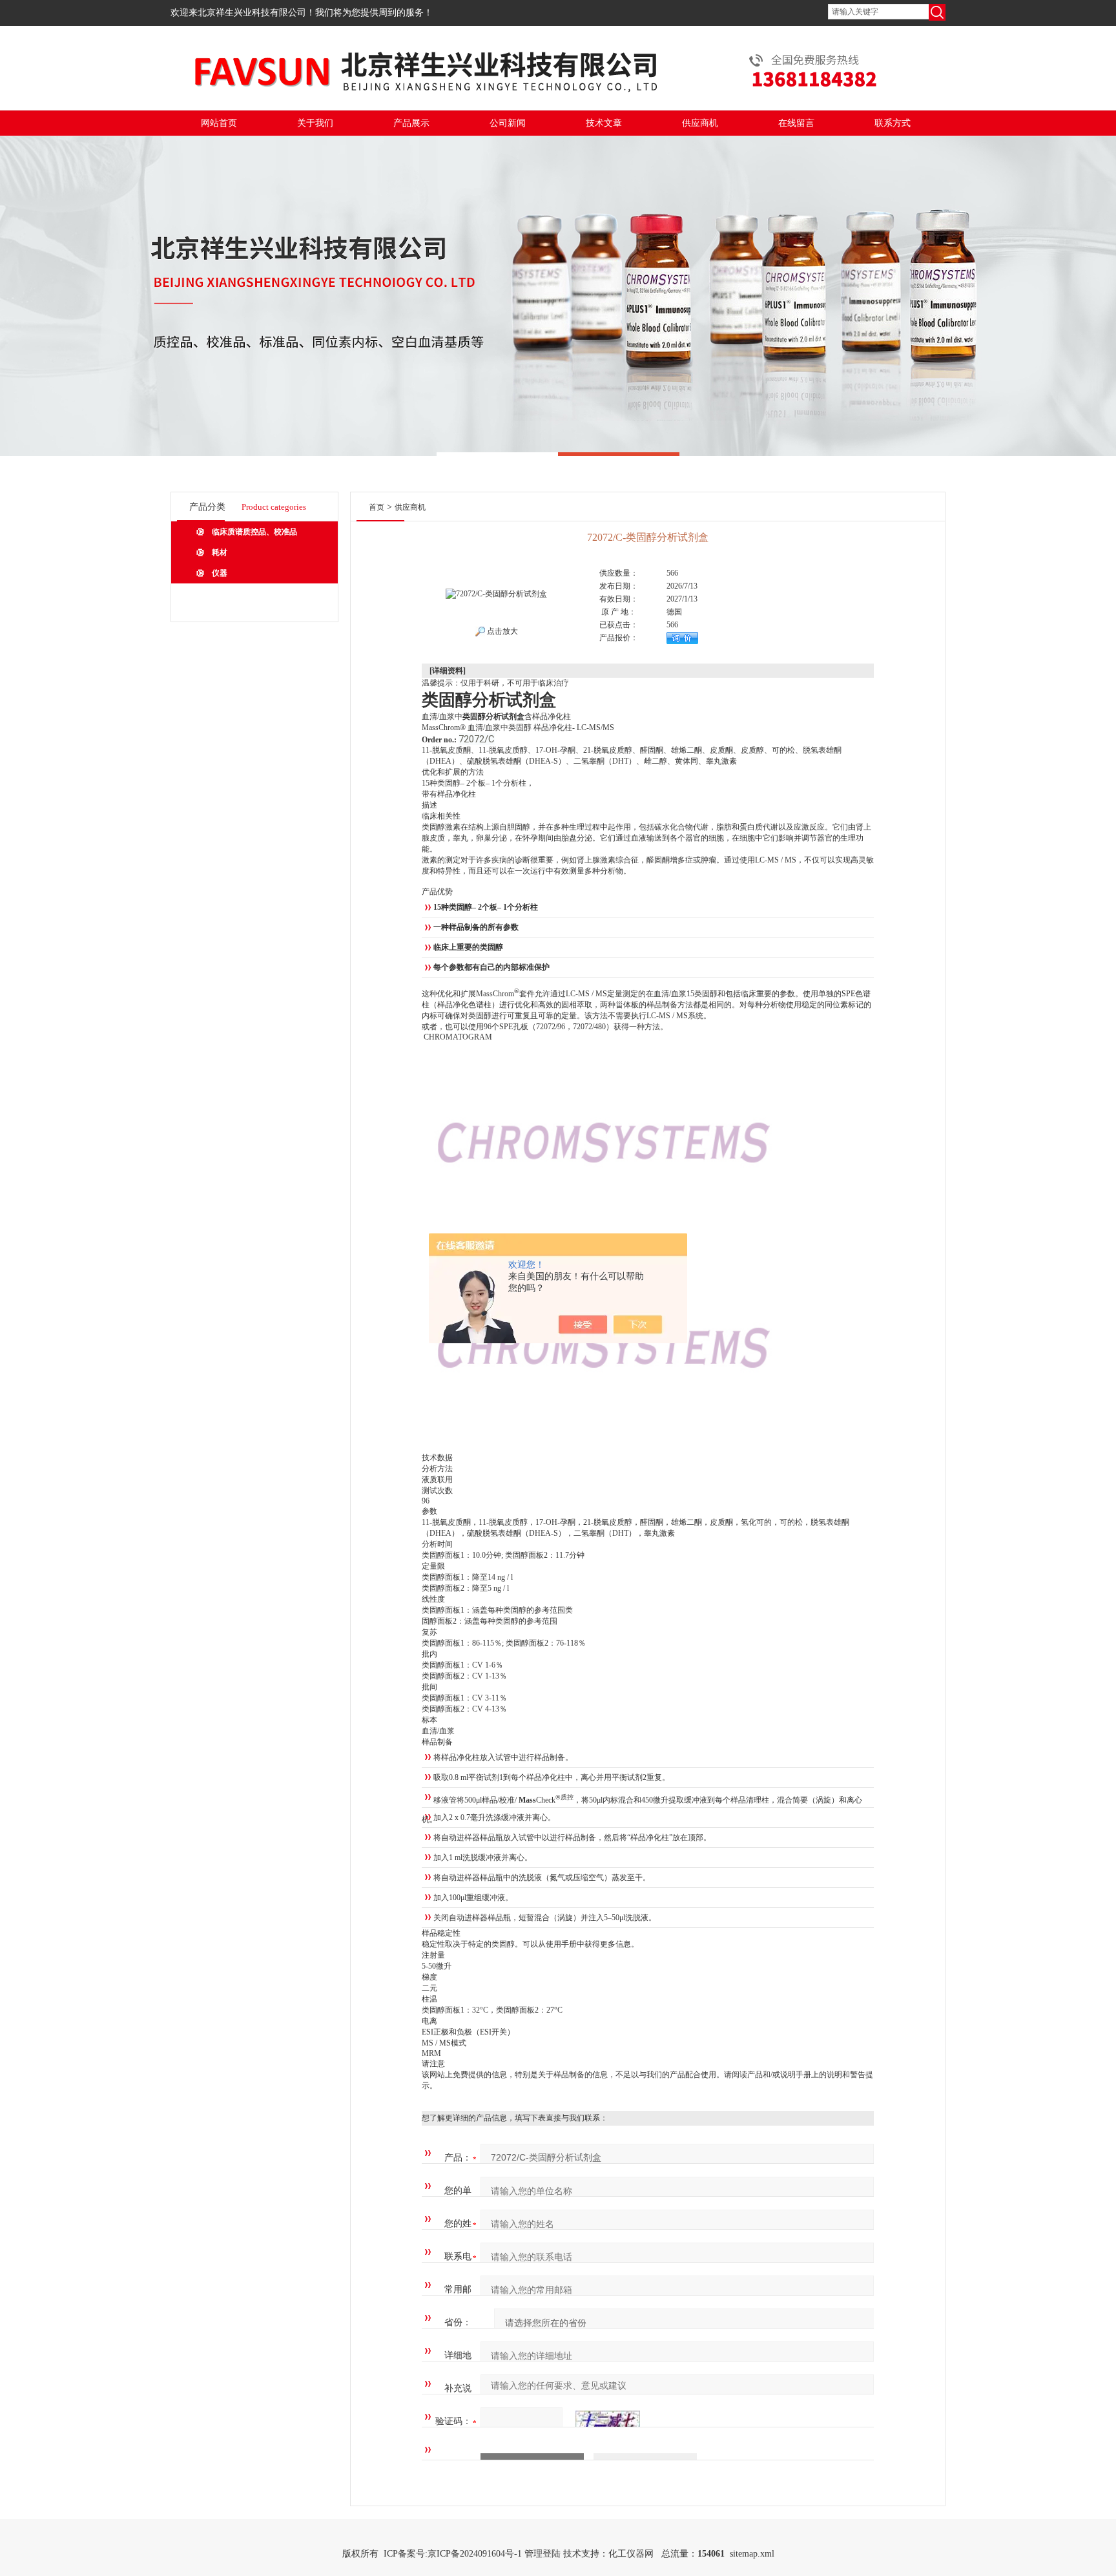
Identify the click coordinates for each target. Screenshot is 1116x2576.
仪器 (220, 573)
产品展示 (411, 123)
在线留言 (796, 123)
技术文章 (604, 123)
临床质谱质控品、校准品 (254, 532)
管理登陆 (542, 2554)
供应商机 (700, 123)
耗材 (220, 552)
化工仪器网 (631, 2554)
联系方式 (893, 123)
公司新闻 (508, 123)
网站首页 (219, 123)
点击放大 (501, 631)
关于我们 (315, 123)
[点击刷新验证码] (608, 2422)
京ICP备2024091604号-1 (475, 2554)
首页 (377, 507)
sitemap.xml (752, 2554)
